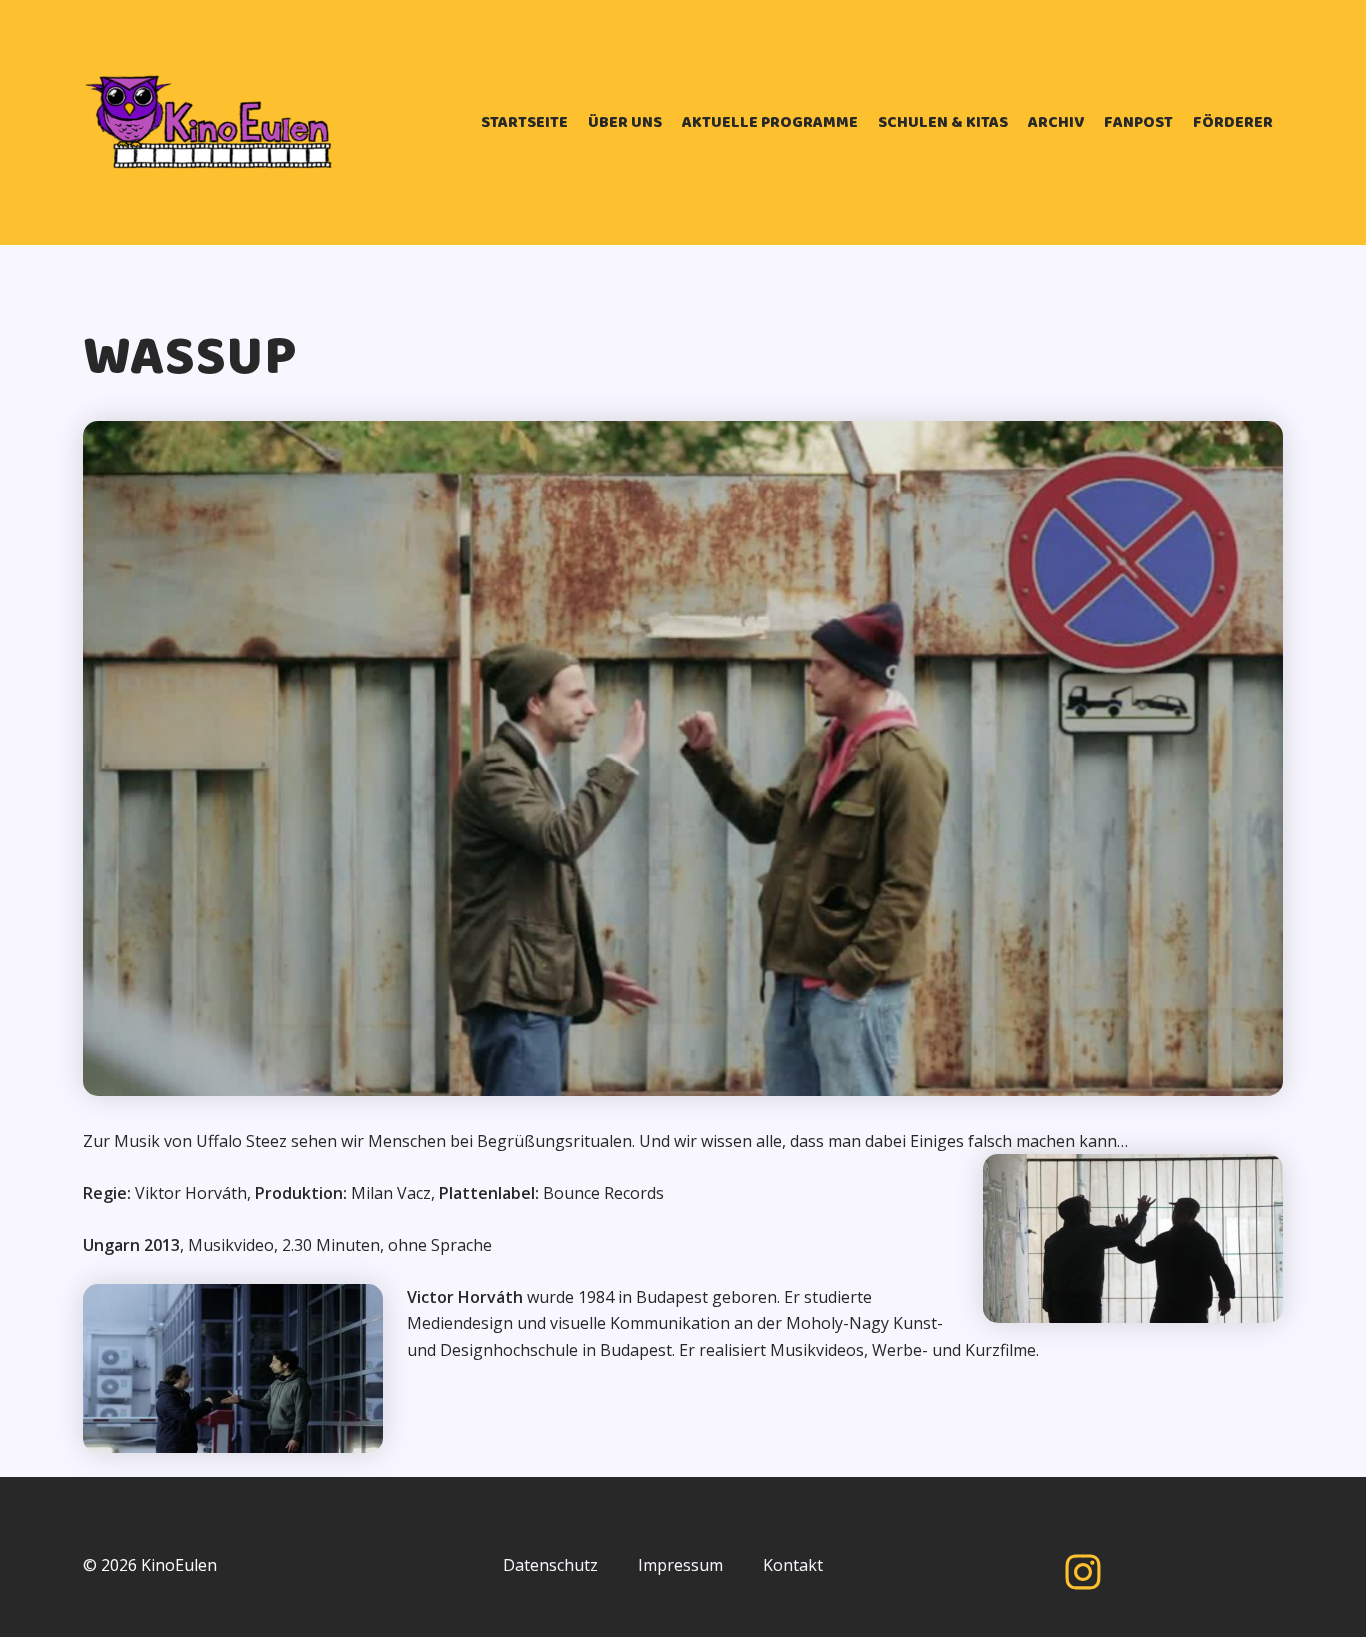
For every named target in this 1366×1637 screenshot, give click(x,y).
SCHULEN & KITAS (943, 122)
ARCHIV (1056, 122)
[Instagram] (1083, 1572)
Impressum (680, 1565)
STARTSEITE (524, 122)
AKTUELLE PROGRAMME (770, 122)
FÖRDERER (1233, 122)
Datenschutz (550, 1565)
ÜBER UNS (625, 122)
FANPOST (1138, 122)
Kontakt (793, 1565)
